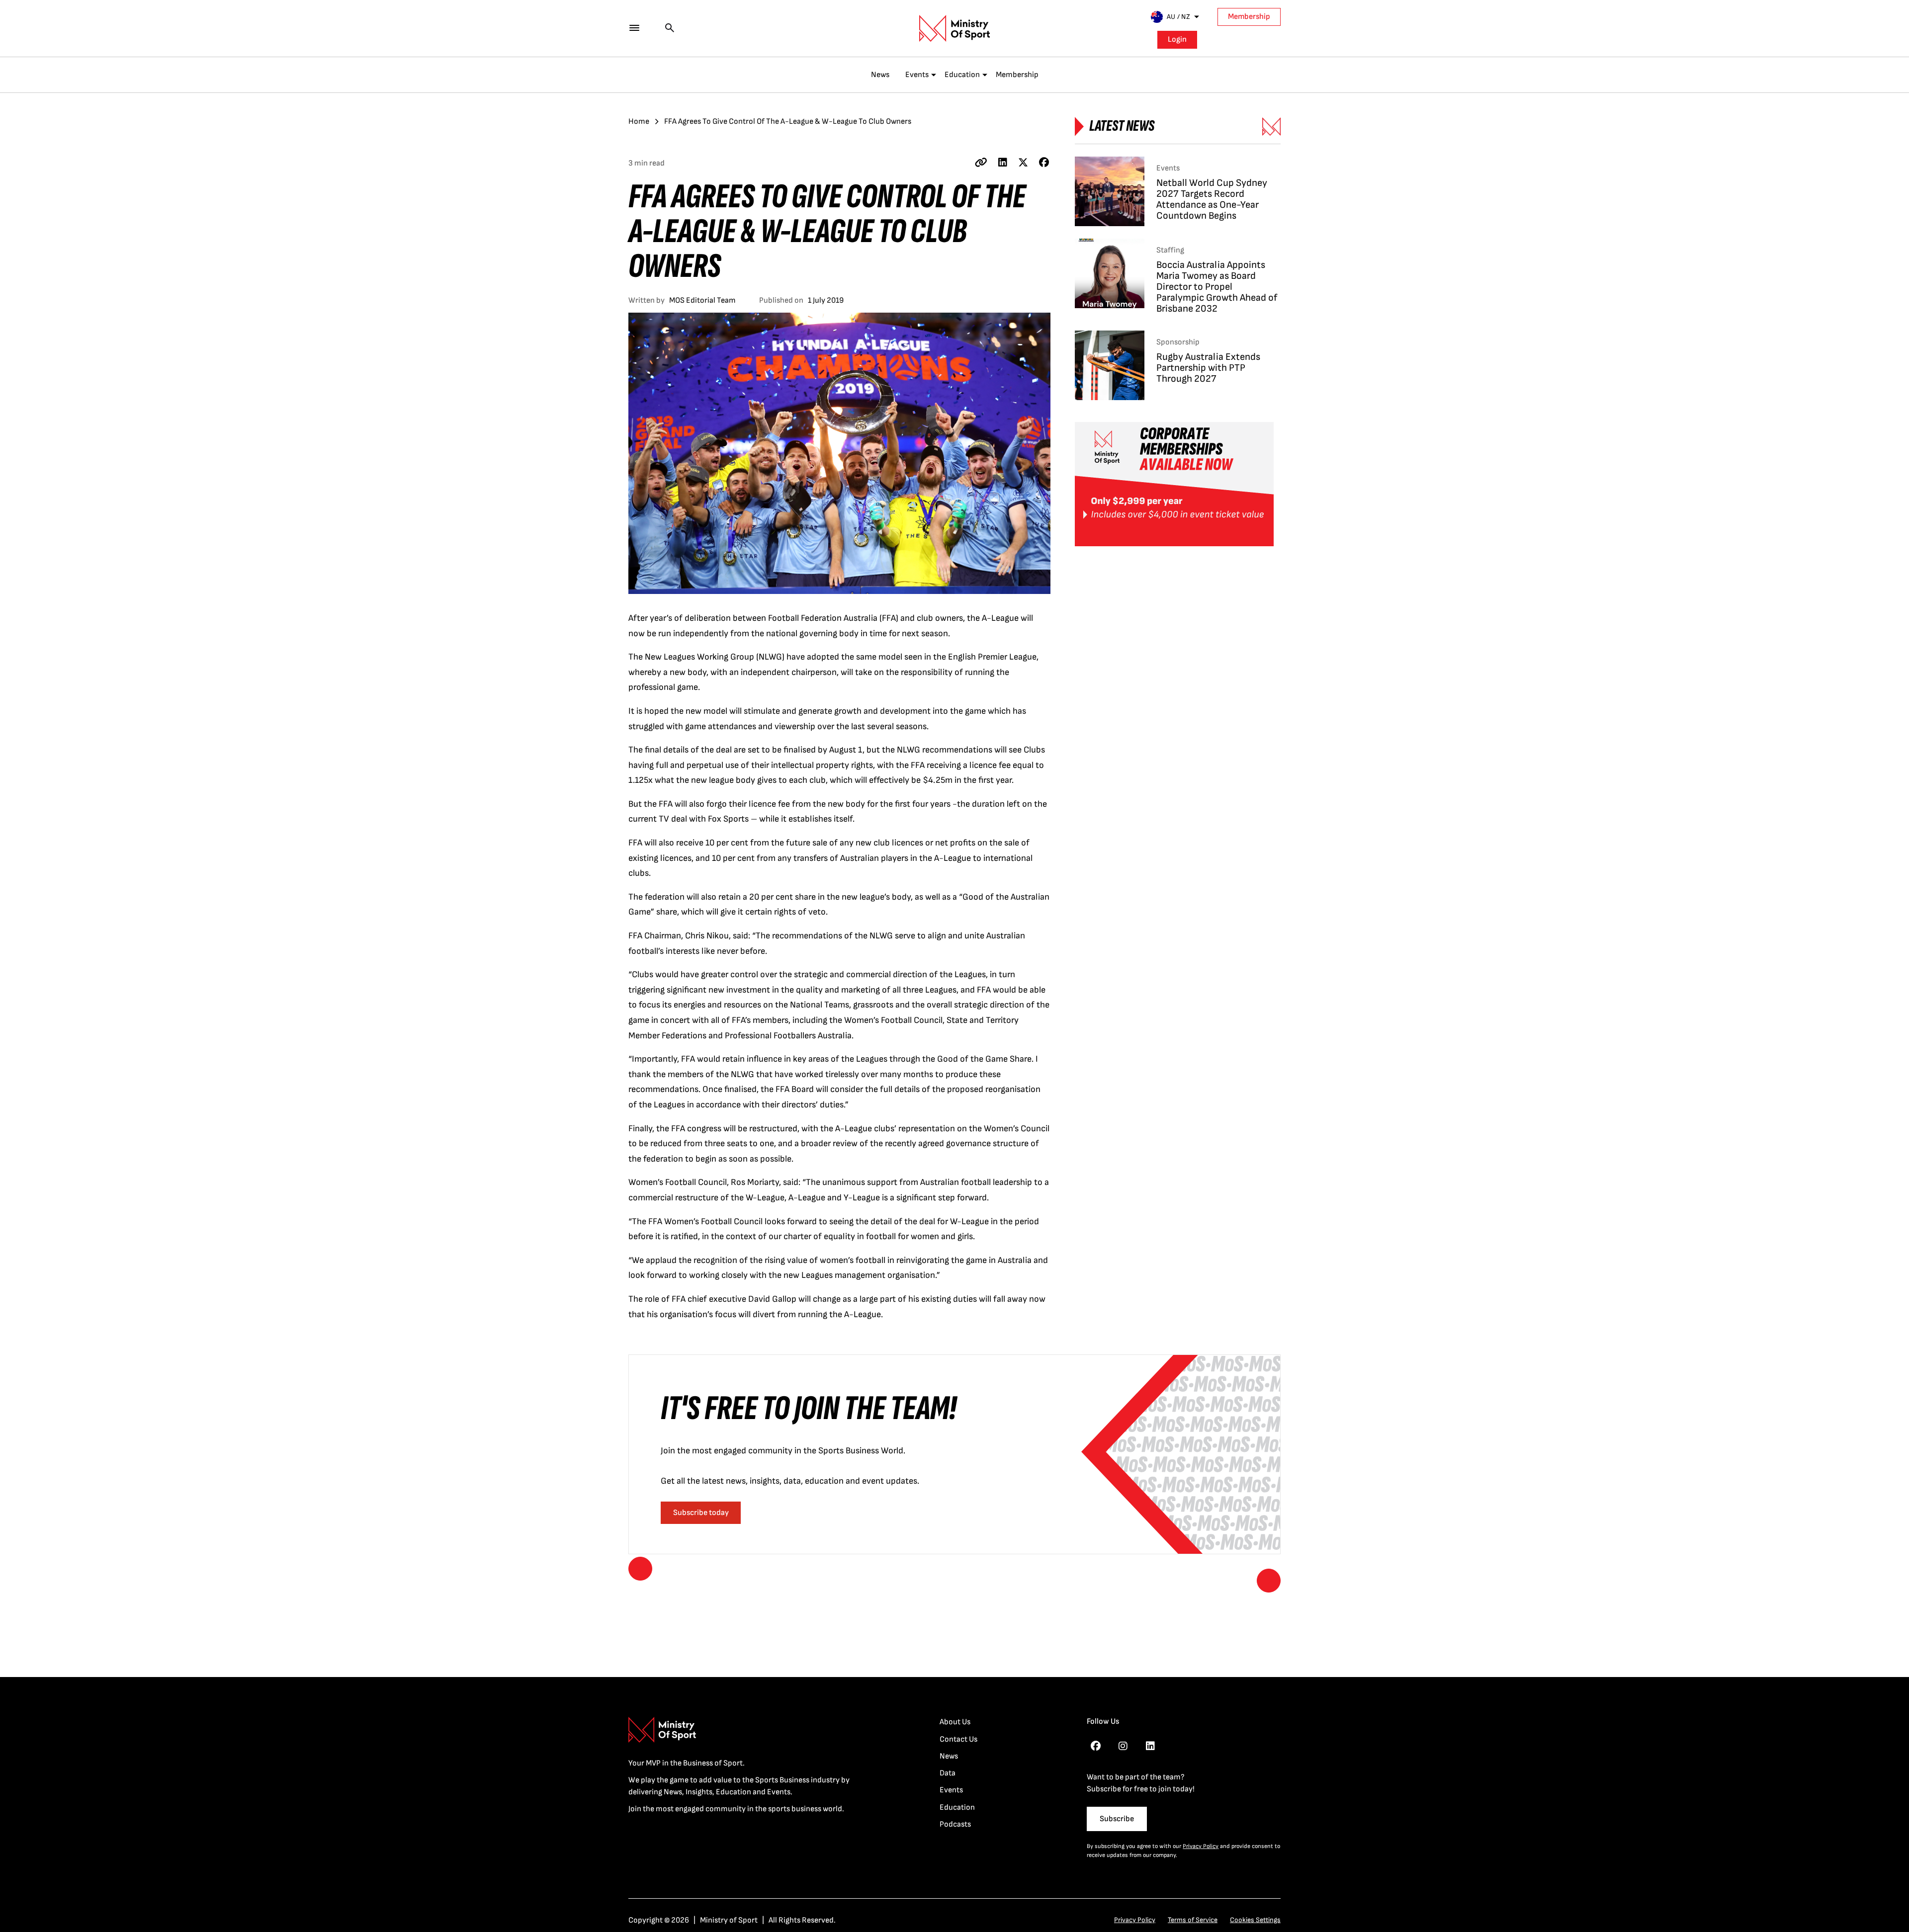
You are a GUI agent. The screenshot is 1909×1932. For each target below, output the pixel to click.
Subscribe (1117, 1819)
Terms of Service (1193, 1920)
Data (948, 1773)
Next (1269, 1581)
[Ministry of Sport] (954, 28)
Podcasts (955, 1824)
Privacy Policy (1201, 1846)
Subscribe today (701, 1513)
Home (639, 122)
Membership (1249, 17)
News (880, 75)
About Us (955, 1722)
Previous (640, 1569)
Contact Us (958, 1739)
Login (1177, 40)
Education (962, 75)
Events (917, 75)
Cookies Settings (1255, 1920)
